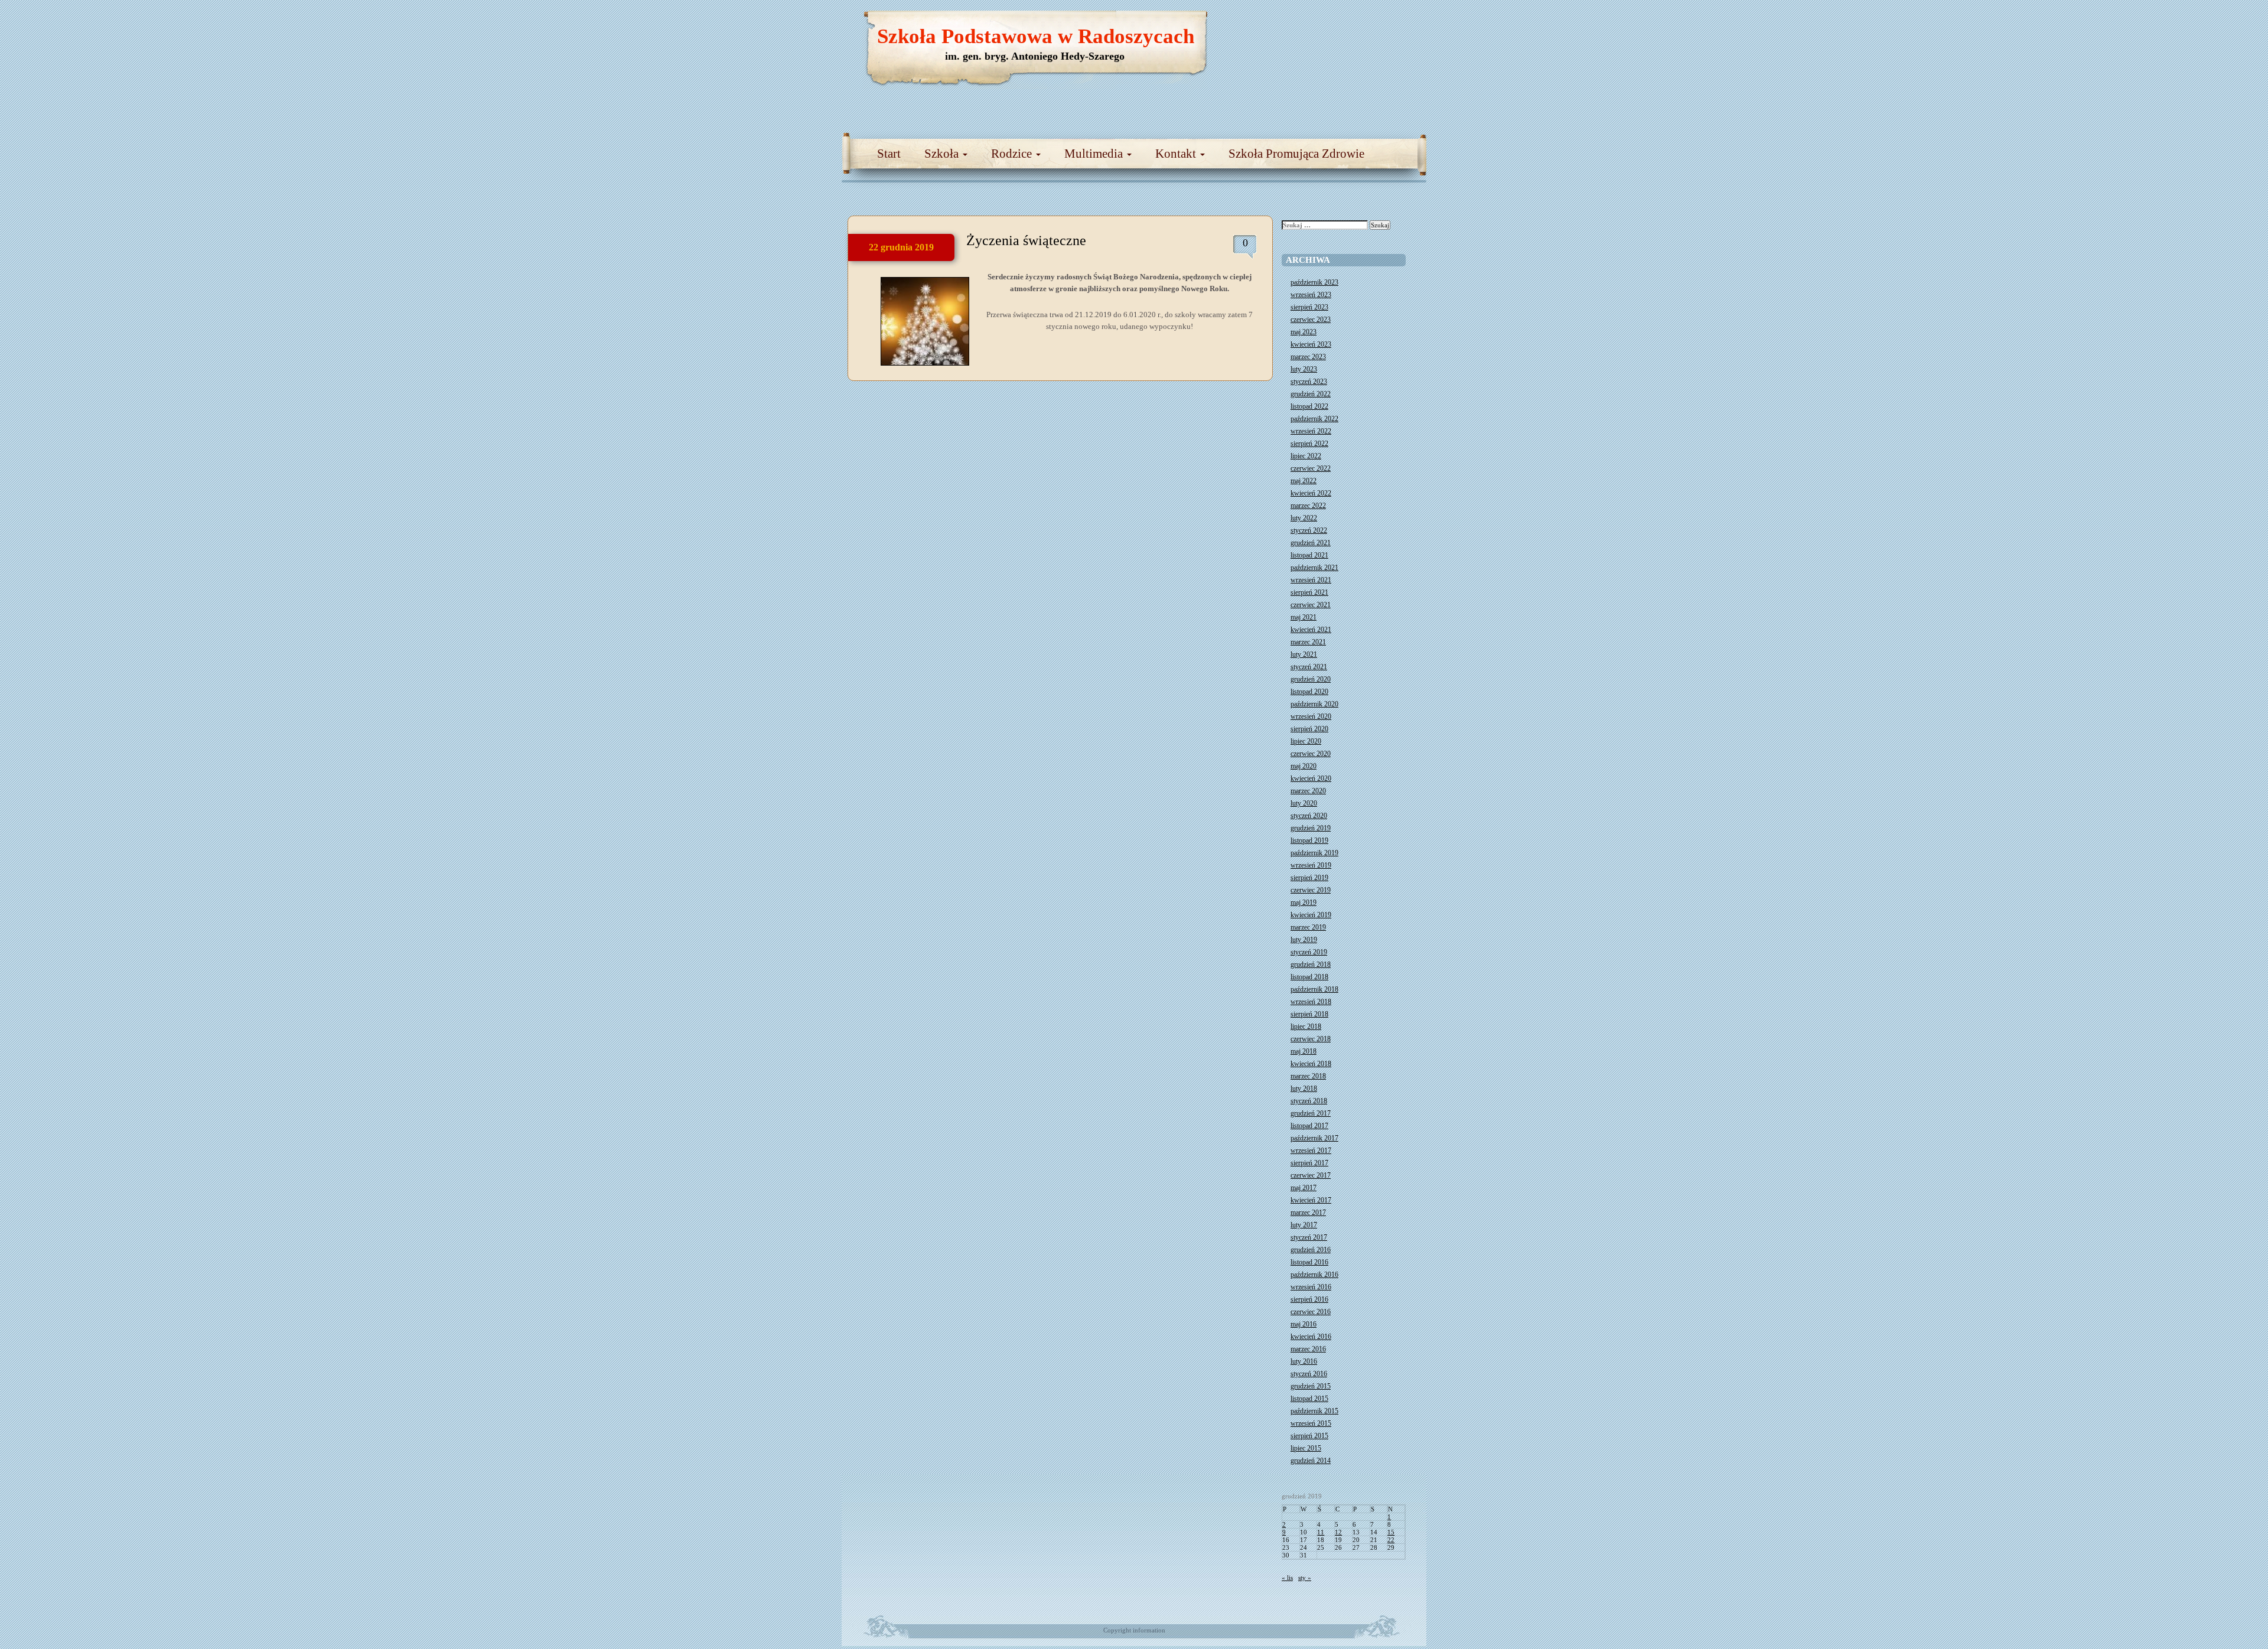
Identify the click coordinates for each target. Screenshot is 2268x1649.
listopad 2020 (1309, 692)
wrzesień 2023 (1311, 295)
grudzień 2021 (1311, 543)
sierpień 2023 (1309, 307)
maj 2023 (1304, 332)
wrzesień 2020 (1311, 716)
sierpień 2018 (1309, 1014)
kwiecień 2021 (1311, 630)
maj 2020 (1304, 766)
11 (1321, 1532)
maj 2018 (1304, 1051)
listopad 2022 (1309, 406)
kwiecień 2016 (1311, 1337)
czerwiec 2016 (1311, 1312)
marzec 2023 (1308, 357)
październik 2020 (1314, 704)
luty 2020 (1304, 803)
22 (1391, 1540)
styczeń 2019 (1309, 952)
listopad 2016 (1309, 1262)
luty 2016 (1304, 1361)
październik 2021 (1314, 568)
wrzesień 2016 (1311, 1287)
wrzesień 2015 (1311, 1423)
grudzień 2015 (1311, 1386)
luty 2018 (1304, 1089)
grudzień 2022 (1311, 394)
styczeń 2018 (1309, 1101)
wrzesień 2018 (1311, 1002)
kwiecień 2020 (1311, 778)
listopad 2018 (1309, 977)
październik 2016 (1314, 1275)
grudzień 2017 (1311, 1113)
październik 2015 (1314, 1411)
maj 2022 (1304, 481)
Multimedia (1095, 154)
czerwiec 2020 (1311, 754)
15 (1391, 1532)
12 (1338, 1532)
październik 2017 (1314, 1138)
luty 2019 (1304, 940)
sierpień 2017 (1309, 1163)
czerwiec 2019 (1311, 890)
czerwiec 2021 (1311, 605)
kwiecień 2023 (1311, 344)
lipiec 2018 (1306, 1026)
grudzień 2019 (1311, 828)
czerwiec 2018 (1311, 1039)
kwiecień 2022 (1311, 493)
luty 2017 (1304, 1225)
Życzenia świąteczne (1026, 240)
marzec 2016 (1308, 1349)
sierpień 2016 (1309, 1299)
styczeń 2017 (1309, 1237)
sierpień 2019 (1309, 878)
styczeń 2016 (1309, 1374)
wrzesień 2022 (1311, 431)
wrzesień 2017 (1311, 1151)
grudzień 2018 (1311, 964)
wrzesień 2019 (1311, 865)
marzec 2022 (1308, 506)
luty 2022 (1304, 518)
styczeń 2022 (1309, 530)
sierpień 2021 (1309, 592)
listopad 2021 (1309, 555)
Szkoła (943, 154)
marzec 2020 (1308, 791)
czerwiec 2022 (1311, 468)
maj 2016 (1304, 1324)
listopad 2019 (1309, 840)
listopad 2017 (1309, 1126)
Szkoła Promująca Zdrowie (1296, 154)
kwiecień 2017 (1311, 1200)
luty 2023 (1304, 369)
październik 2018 (1314, 989)
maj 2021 (1304, 617)
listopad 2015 (1309, 1399)
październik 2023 (1314, 282)
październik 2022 (1314, 419)
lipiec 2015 (1306, 1448)
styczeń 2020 (1309, 816)
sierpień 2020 (1309, 729)
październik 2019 (1314, 853)
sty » (1305, 1578)
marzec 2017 (1308, 1213)
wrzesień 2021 (1311, 580)
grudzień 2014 (1311, 1461)
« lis (1287, 1578)
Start (889, 154)
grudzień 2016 (1311, 1250)
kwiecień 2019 (1311, 915)
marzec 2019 (1308, 927)
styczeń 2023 (1309, 382)
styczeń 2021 (1309, 667)
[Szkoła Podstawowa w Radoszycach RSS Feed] (1361, 24)
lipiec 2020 (1306, 741)
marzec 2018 (1308, 1076)
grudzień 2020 (1311, 679)
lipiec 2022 (1306, 456)
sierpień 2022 (1309, 444)
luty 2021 (1304, 654)
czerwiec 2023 (1311, 320)
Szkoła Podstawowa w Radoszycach (1036, 36)
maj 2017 (1304, 1188)
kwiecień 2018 (1311, 1064)
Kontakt (1177, 154)
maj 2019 (1304, 902)
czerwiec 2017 (1311, 1175)
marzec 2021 (1308, 642)
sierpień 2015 (1309, 1436)
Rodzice (1013, 154)
